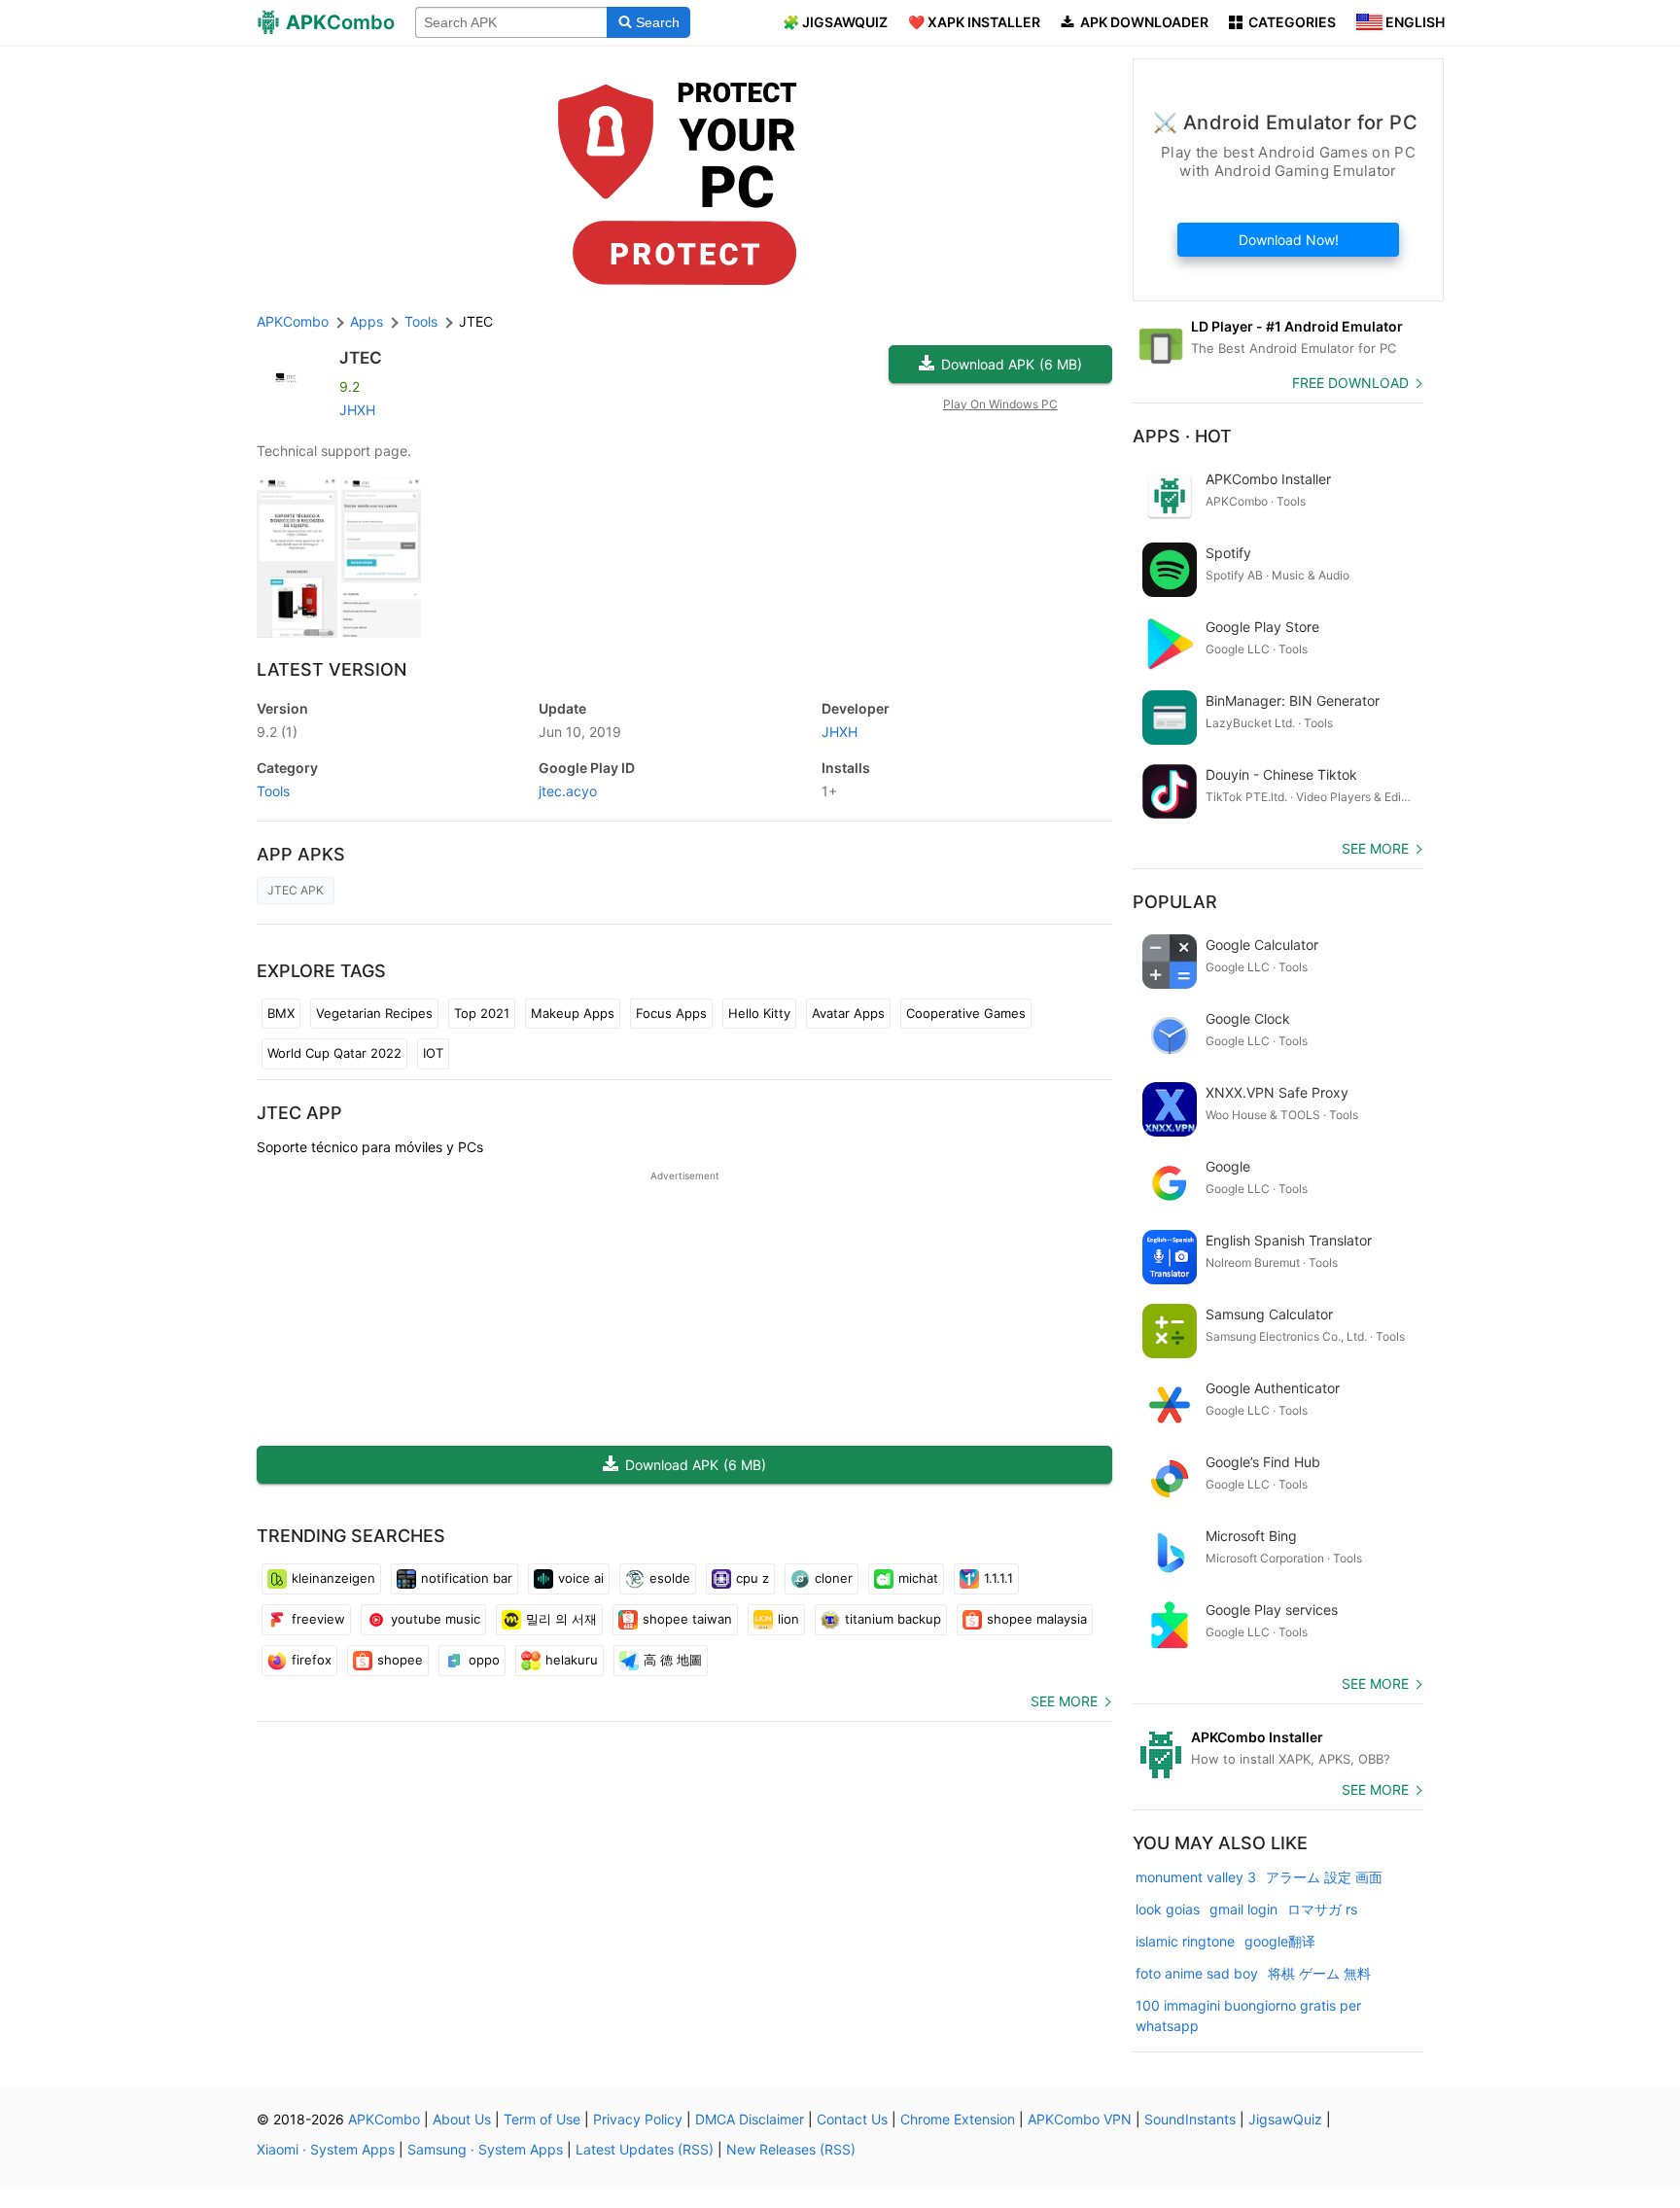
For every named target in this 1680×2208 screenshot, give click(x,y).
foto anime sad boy (1197, 1973)
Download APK (1012, 364)
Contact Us (852, 2119)
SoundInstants (1190, 2119)
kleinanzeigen (333, 1578)
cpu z (752, 1578)
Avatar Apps (848, 1013)
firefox (312, 1660)
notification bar (467, 1578)
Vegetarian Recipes (374, 1013)
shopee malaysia (1037, 1619)
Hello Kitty (759, 1013)
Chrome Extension (958, 2119)
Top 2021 (482, 1013)
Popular (1175, 902)
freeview (318, 1619)
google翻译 (1280, 1941)
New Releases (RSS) (791, 2149)
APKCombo (293, 321)
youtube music (436, 1619)
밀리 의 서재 (561, 1619)
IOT (433, 1053)
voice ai (581, 1578)
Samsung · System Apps (485, 2149)
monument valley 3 (1196, 1877)
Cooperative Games (966, 1013)
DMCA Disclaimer (750, 2119)
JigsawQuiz (1285, 2119)
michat (918, 1578)
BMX (281, 1013)
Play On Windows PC (1000, 404)
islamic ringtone (1185, 1941)
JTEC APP (299, 1113)
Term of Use (542, 2119)
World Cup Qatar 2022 (334, 1053)
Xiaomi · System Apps (326, 2149)
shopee (400, 1660)
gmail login (1243, 1909)
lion (788, 1619)
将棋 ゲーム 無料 (1319, 1973)
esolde (670, 1578)
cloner (834, 1578)
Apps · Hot (1182, 436)
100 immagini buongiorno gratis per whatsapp (1248, 2015)
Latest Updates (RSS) (645, 2149)
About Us (462, 2119)
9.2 (277, 732)
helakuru (572, 1660)
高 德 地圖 (673, 1660)
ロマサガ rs (1322, 1909)
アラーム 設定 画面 (1324, 1877)
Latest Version (332, 669)
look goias (1168, 1909)
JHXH (357, 410)
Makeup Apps (573, 1013)
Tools (273, 791)
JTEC (361, 358)
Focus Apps (671, 1013)
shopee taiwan (687, 1619)
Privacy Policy (638, 2119)
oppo (484, 1660)
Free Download (1350, 383)
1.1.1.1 (998, 1578)
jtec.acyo (568, 791)
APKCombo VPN (1080, 2119)
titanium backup (893, 1619)
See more (1064, 1701)
